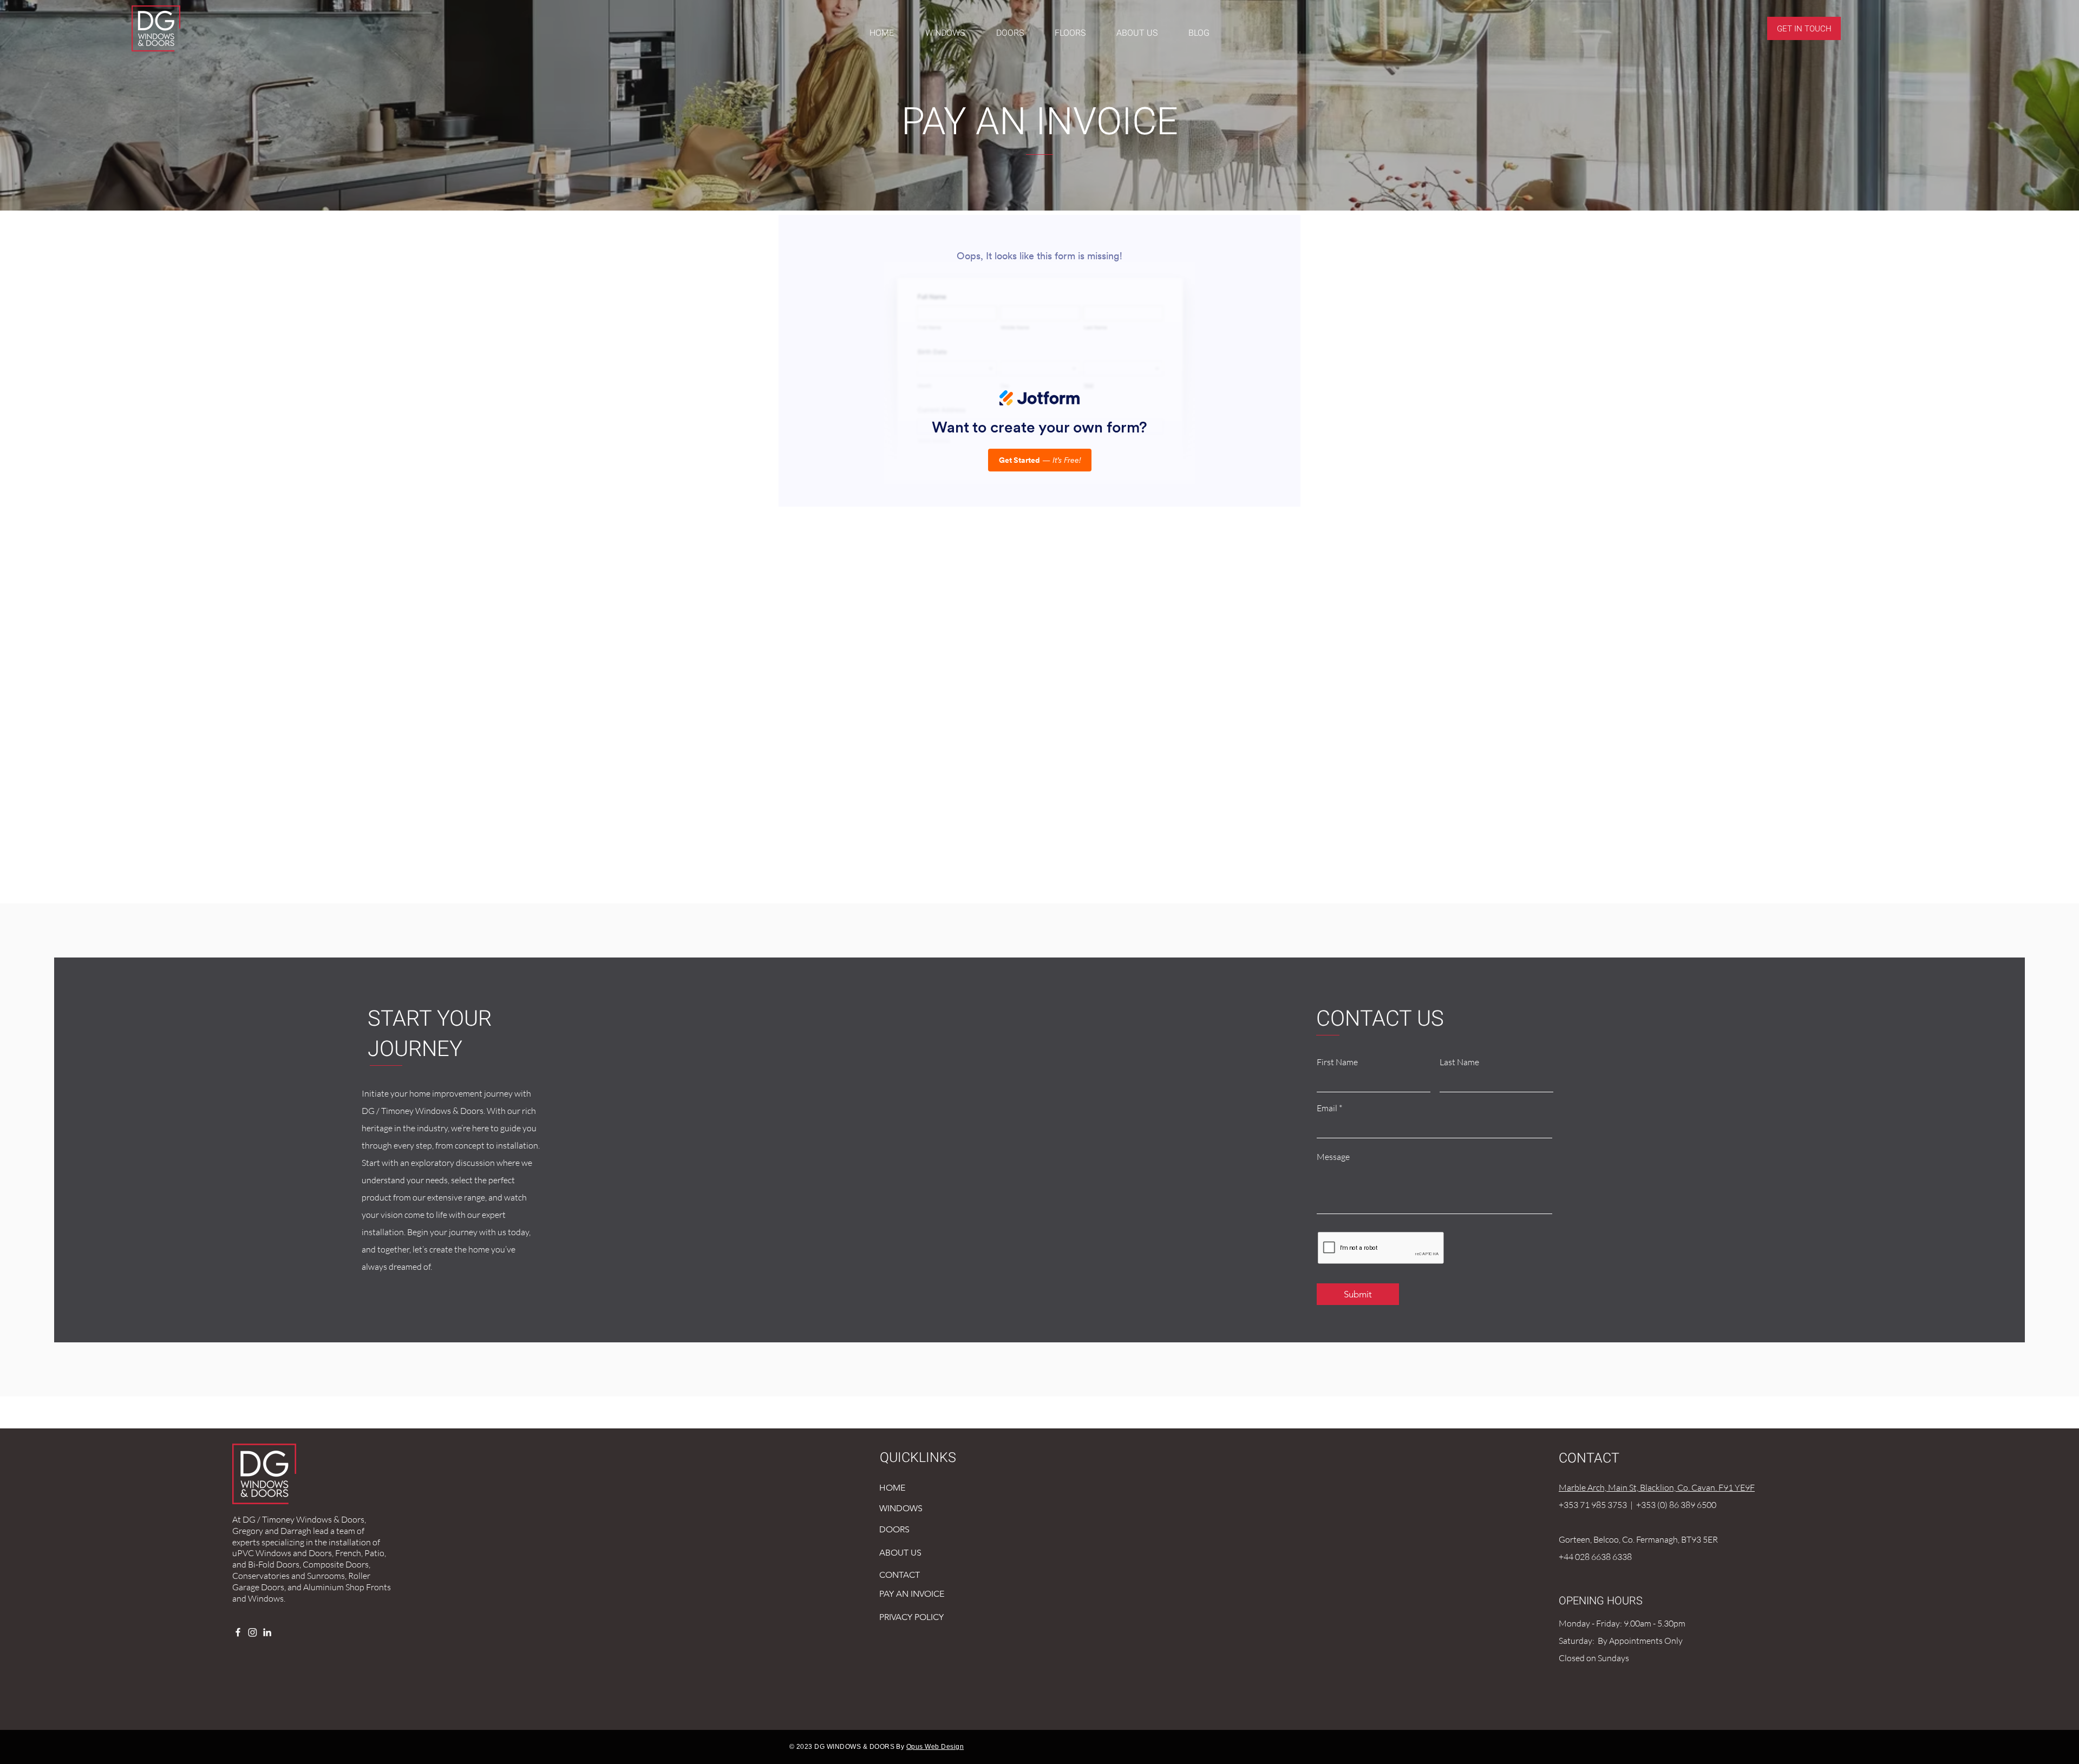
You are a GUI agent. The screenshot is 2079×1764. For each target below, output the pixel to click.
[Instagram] (253, 1632)
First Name (1337, 1062)
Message (1333, 1157)
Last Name (1459, 1062)
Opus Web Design (935, 1747)
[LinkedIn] (267, 1632)
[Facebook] (238, 1632)
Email (1327, 1108)
